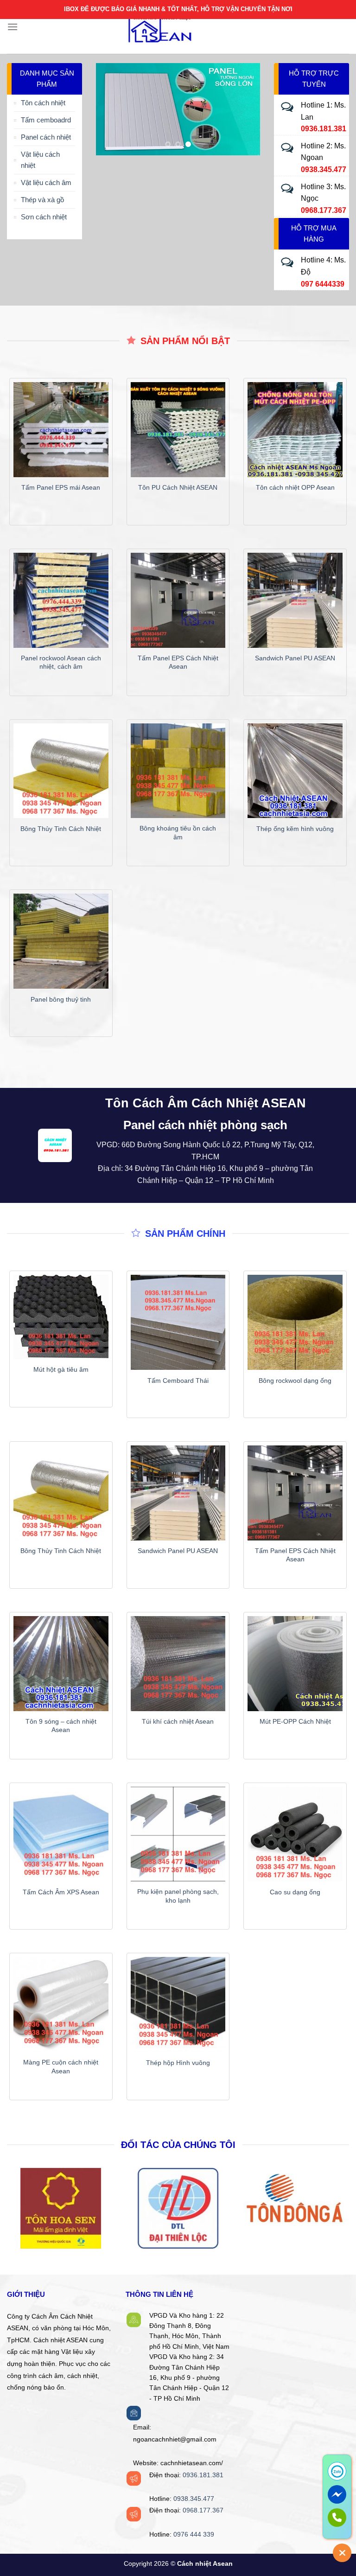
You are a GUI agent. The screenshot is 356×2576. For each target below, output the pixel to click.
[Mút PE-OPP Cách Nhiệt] (295, 1664)
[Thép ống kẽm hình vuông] (295, 771)
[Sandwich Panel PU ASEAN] (295, 600)
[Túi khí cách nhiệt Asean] (178, 1664)
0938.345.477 (194, 2499)
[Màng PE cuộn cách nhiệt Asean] (61, 2004)
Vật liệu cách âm (46, 182)
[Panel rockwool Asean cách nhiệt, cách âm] (61, 600)
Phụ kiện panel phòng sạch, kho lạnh (178, 1896)
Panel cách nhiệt (46, 137)
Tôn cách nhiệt (43, 103)
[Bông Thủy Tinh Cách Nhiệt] (61, 771)
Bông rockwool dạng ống (295, 1381)
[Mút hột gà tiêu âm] (61, 1317)
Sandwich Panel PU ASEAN (295, 658)
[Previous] (111, 109)
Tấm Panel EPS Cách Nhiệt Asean (178, 662)
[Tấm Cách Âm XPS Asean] (61, 1834)
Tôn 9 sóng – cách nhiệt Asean (61, 1726)
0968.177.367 (203, 2510)
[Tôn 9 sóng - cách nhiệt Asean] (61, 1664)
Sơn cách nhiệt (44, 217)
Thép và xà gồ (42, 200)
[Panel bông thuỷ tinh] (61, 941)
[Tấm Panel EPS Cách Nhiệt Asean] (178, 600)
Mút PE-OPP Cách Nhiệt (295, 1721)
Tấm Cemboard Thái (178, 1381)
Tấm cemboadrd (46, 120)
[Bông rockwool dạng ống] (295, 1322)
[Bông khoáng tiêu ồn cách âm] (178, 771)
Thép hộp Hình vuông (178, 2063)
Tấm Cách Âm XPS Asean (61, 1892)
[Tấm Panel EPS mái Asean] (61, 430)
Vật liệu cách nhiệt (40, 160)
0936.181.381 (203, 2475)
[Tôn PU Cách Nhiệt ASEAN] (178, 430)
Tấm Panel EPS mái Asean (61, 487)
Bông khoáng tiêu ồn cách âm (178, 833)
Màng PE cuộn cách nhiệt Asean (61, 2067)
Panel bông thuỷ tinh (61, 999)
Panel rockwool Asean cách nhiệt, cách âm (61, 662)
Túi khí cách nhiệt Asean (178, 1721)
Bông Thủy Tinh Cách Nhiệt (61, 829)
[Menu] (13, 27)
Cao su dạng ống (295, 1892)
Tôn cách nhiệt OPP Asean (295, 487)
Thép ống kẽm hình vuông (295, 829)
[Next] (245, 109)
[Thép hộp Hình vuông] (178, 2004)
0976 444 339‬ (194, 2534)
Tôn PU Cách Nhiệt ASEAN (178, 487)
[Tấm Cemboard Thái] (178, 1322)
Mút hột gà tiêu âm (61, 1369)
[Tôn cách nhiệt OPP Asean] (295, 430)
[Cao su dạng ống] (295, 1834)
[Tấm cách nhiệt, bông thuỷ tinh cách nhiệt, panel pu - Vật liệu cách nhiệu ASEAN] (178, 27)
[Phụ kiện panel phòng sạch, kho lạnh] (178, 1834)
